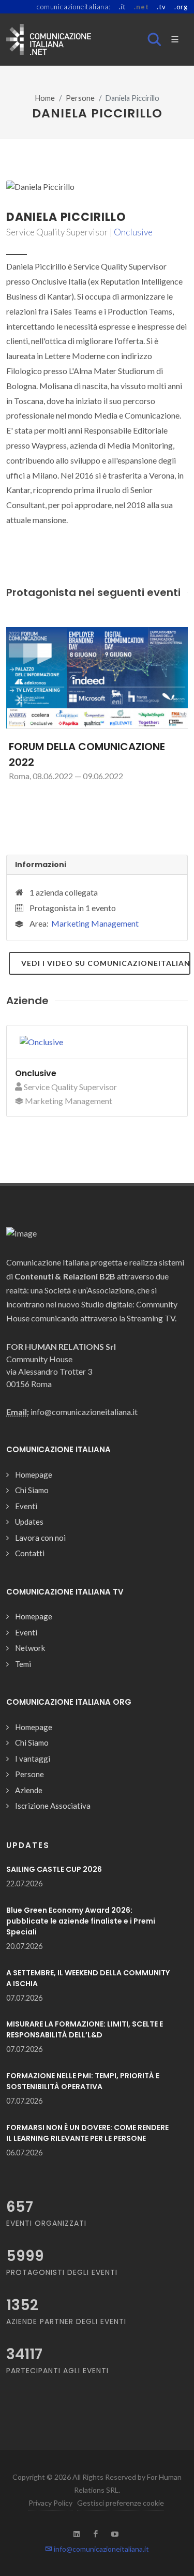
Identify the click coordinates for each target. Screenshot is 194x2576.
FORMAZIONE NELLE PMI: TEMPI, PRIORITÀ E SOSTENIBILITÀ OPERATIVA (83, 2081)
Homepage (34, 1475)
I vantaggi (33, 1759)
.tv (161, 7)
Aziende (29, 1790)
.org (181, 7)
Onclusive (133, 232)
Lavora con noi (40, 1538)
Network (30, 1648)
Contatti (30, 1553)
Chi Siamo (32, 1490)
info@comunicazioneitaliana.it (101, 2549)
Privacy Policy (50, 2503)
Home (45, 98)
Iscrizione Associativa (53, 1806)
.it (122, 7)
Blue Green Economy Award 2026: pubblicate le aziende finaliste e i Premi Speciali (81, 1921)
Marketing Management (95, 923)
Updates (29, 1522)
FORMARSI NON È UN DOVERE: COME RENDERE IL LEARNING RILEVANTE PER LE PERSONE (87, 2133)
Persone (80, 98)
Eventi (26, 1506)
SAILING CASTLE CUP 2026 (54, 1869)
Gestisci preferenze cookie (121, 2503)
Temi (23, 1664)
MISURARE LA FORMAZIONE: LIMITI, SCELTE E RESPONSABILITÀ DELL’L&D (85, 2029)
